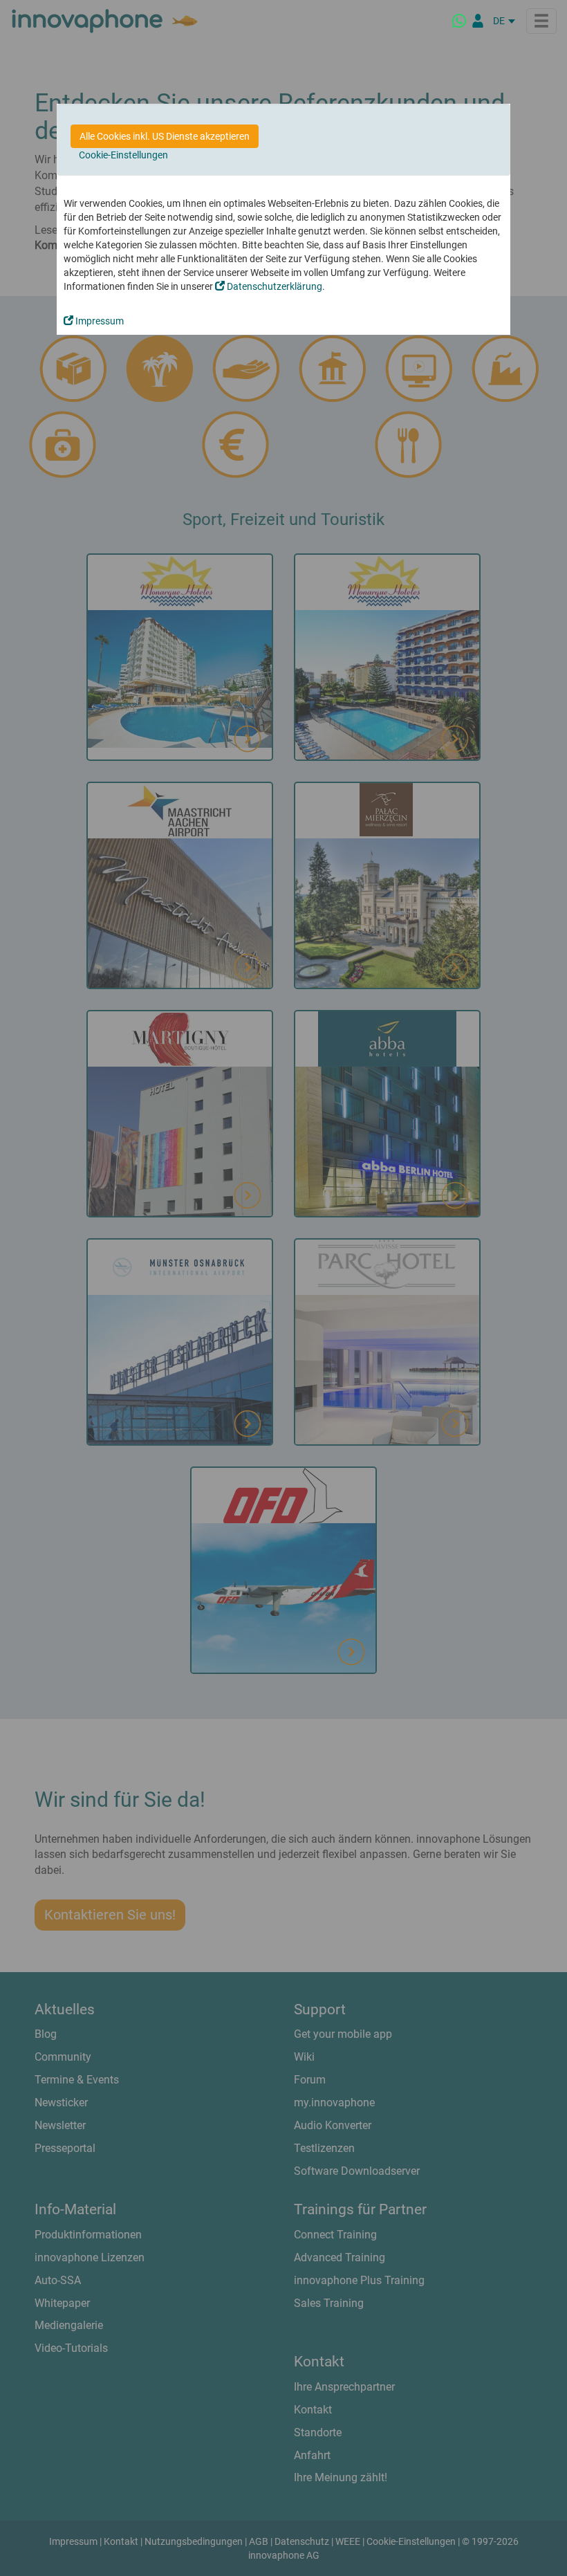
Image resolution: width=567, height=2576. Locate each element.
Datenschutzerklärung (273, 286)
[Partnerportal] (478, 21)
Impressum (99, 321)
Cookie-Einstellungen (123, 155)
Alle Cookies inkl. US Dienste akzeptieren (165, 136)
